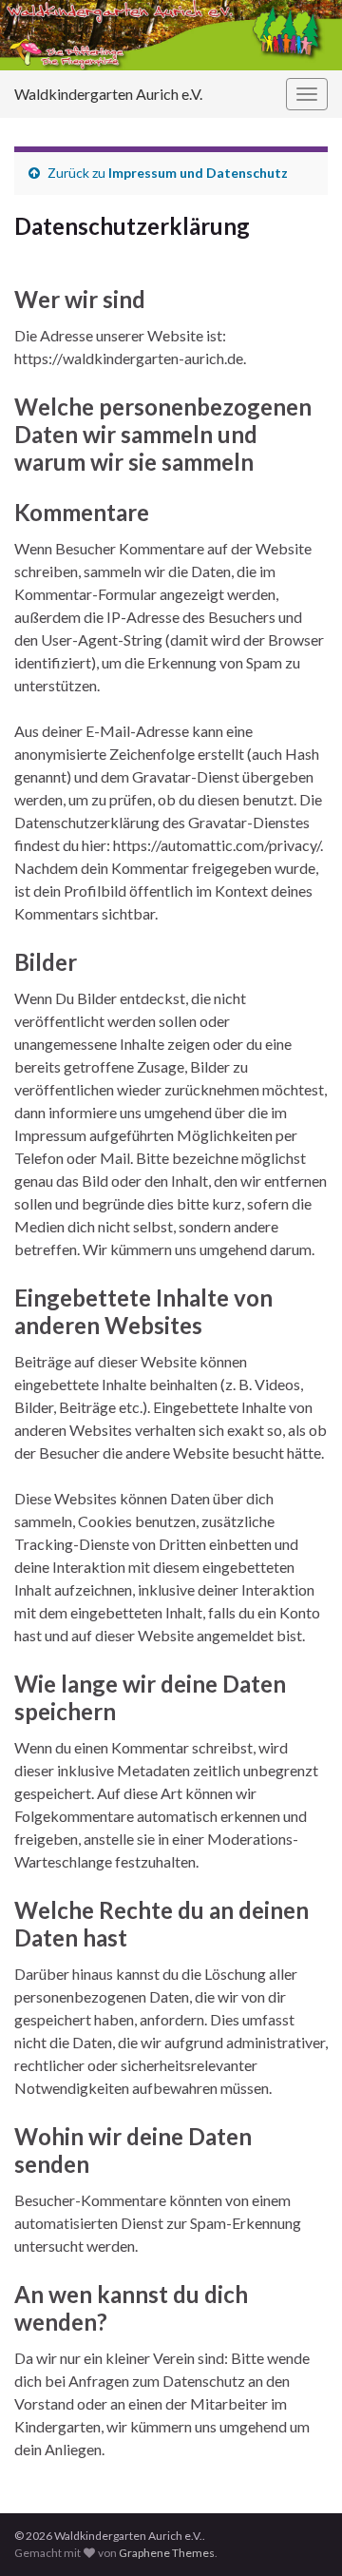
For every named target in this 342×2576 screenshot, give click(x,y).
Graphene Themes (167, 2553)
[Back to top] (299, 2533)
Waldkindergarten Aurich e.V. (108, 94)
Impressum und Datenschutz (198, 173)
